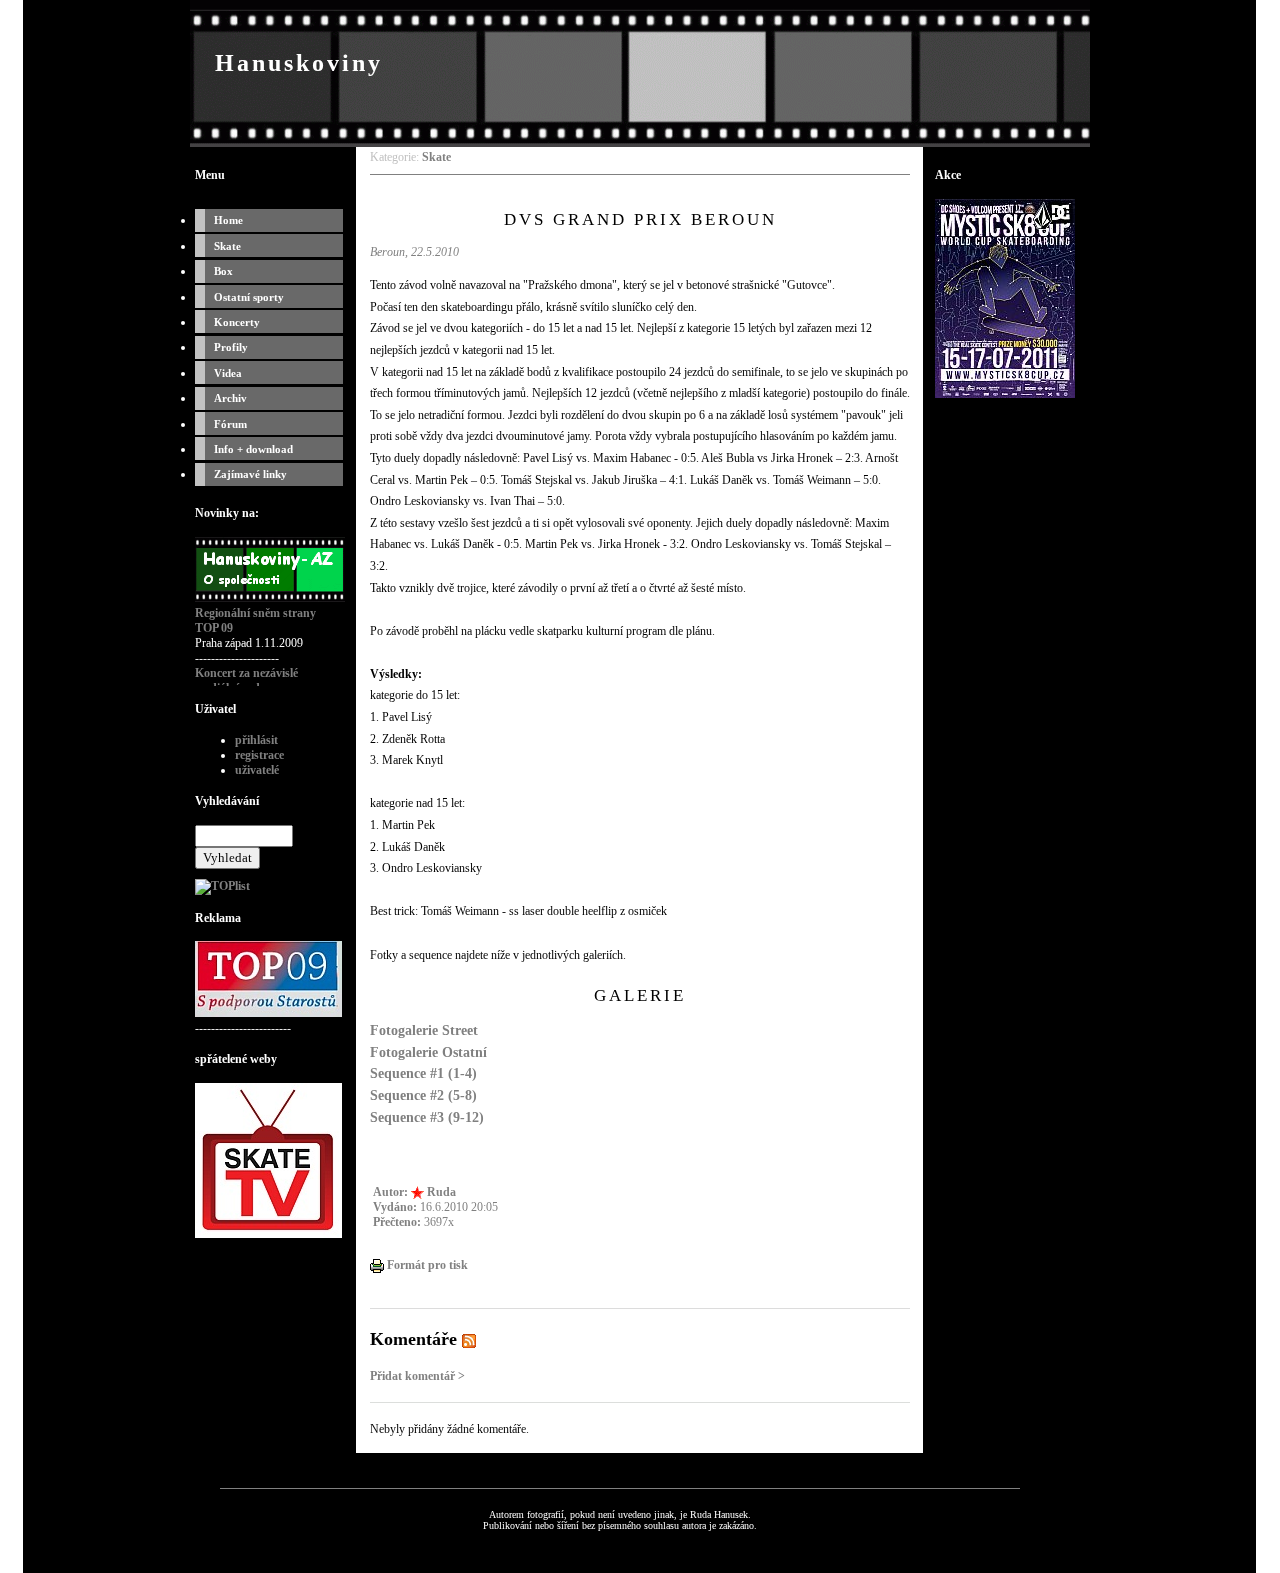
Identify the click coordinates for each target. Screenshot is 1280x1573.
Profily (231, 347)
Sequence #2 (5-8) (423, 1095)
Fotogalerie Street (424, 1030)
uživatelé (257, 770)
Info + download (253, 449)
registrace (259, 755)
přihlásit (256, 740)
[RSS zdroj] (469, 1339)
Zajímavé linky (250, 474)
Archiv (230, 398)
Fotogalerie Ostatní (428, 1052)
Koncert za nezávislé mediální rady (246, 680)
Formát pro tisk (426, 1265)
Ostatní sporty (249, 297)
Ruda (441, 1192)
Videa (228, 373)
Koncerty (237, 322)
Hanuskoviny (299, 63)
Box (223, 271)
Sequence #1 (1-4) (423, 1073)
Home (228, 220)
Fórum (230, 424)
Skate (227, 246)
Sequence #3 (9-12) (427, 1117)
